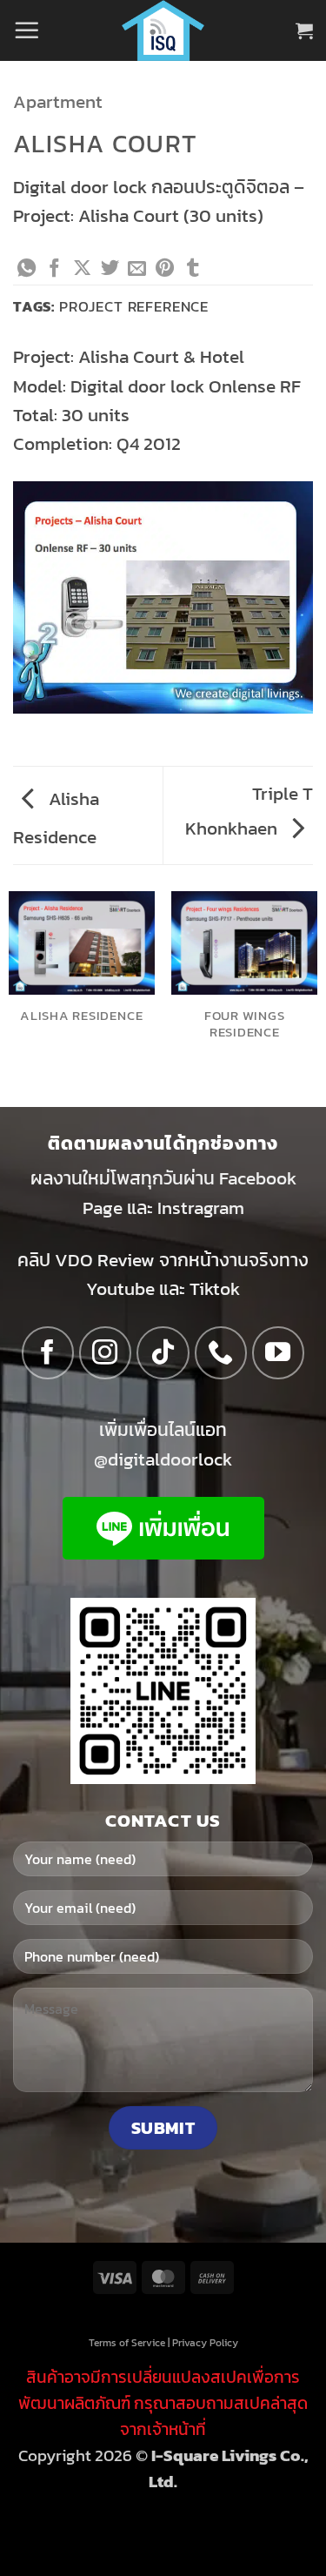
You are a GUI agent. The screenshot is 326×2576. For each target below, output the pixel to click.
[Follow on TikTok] (163, 1353)
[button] (27, 30)
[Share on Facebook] (54, 269)
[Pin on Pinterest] (165, 269)
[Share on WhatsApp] (27, 269)
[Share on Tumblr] (193, 269)
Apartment (58, 101)
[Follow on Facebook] (48, 1353)
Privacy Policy (205, 2342)
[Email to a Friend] (137, 269)
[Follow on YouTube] (279, 1353)
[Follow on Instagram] (106, 1353)
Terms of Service (127, 2342)
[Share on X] (82, 269)
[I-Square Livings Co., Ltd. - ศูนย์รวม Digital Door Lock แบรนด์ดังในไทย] (163, 30)
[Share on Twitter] (110, 269)
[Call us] (221, 1353)
